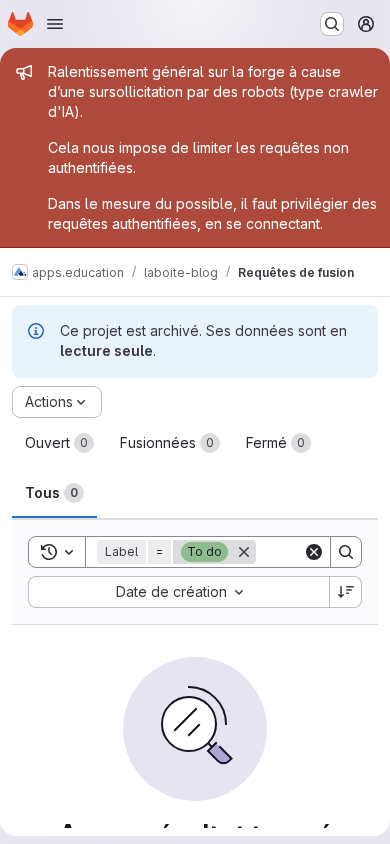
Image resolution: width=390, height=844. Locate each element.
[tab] (59, 443)
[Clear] (314, 552)
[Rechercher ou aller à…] (332, 24)
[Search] (346, 552)
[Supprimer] (244, 552)
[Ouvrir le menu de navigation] (55, 24)
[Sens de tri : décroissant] (346, 592)
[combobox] (178, 592)
